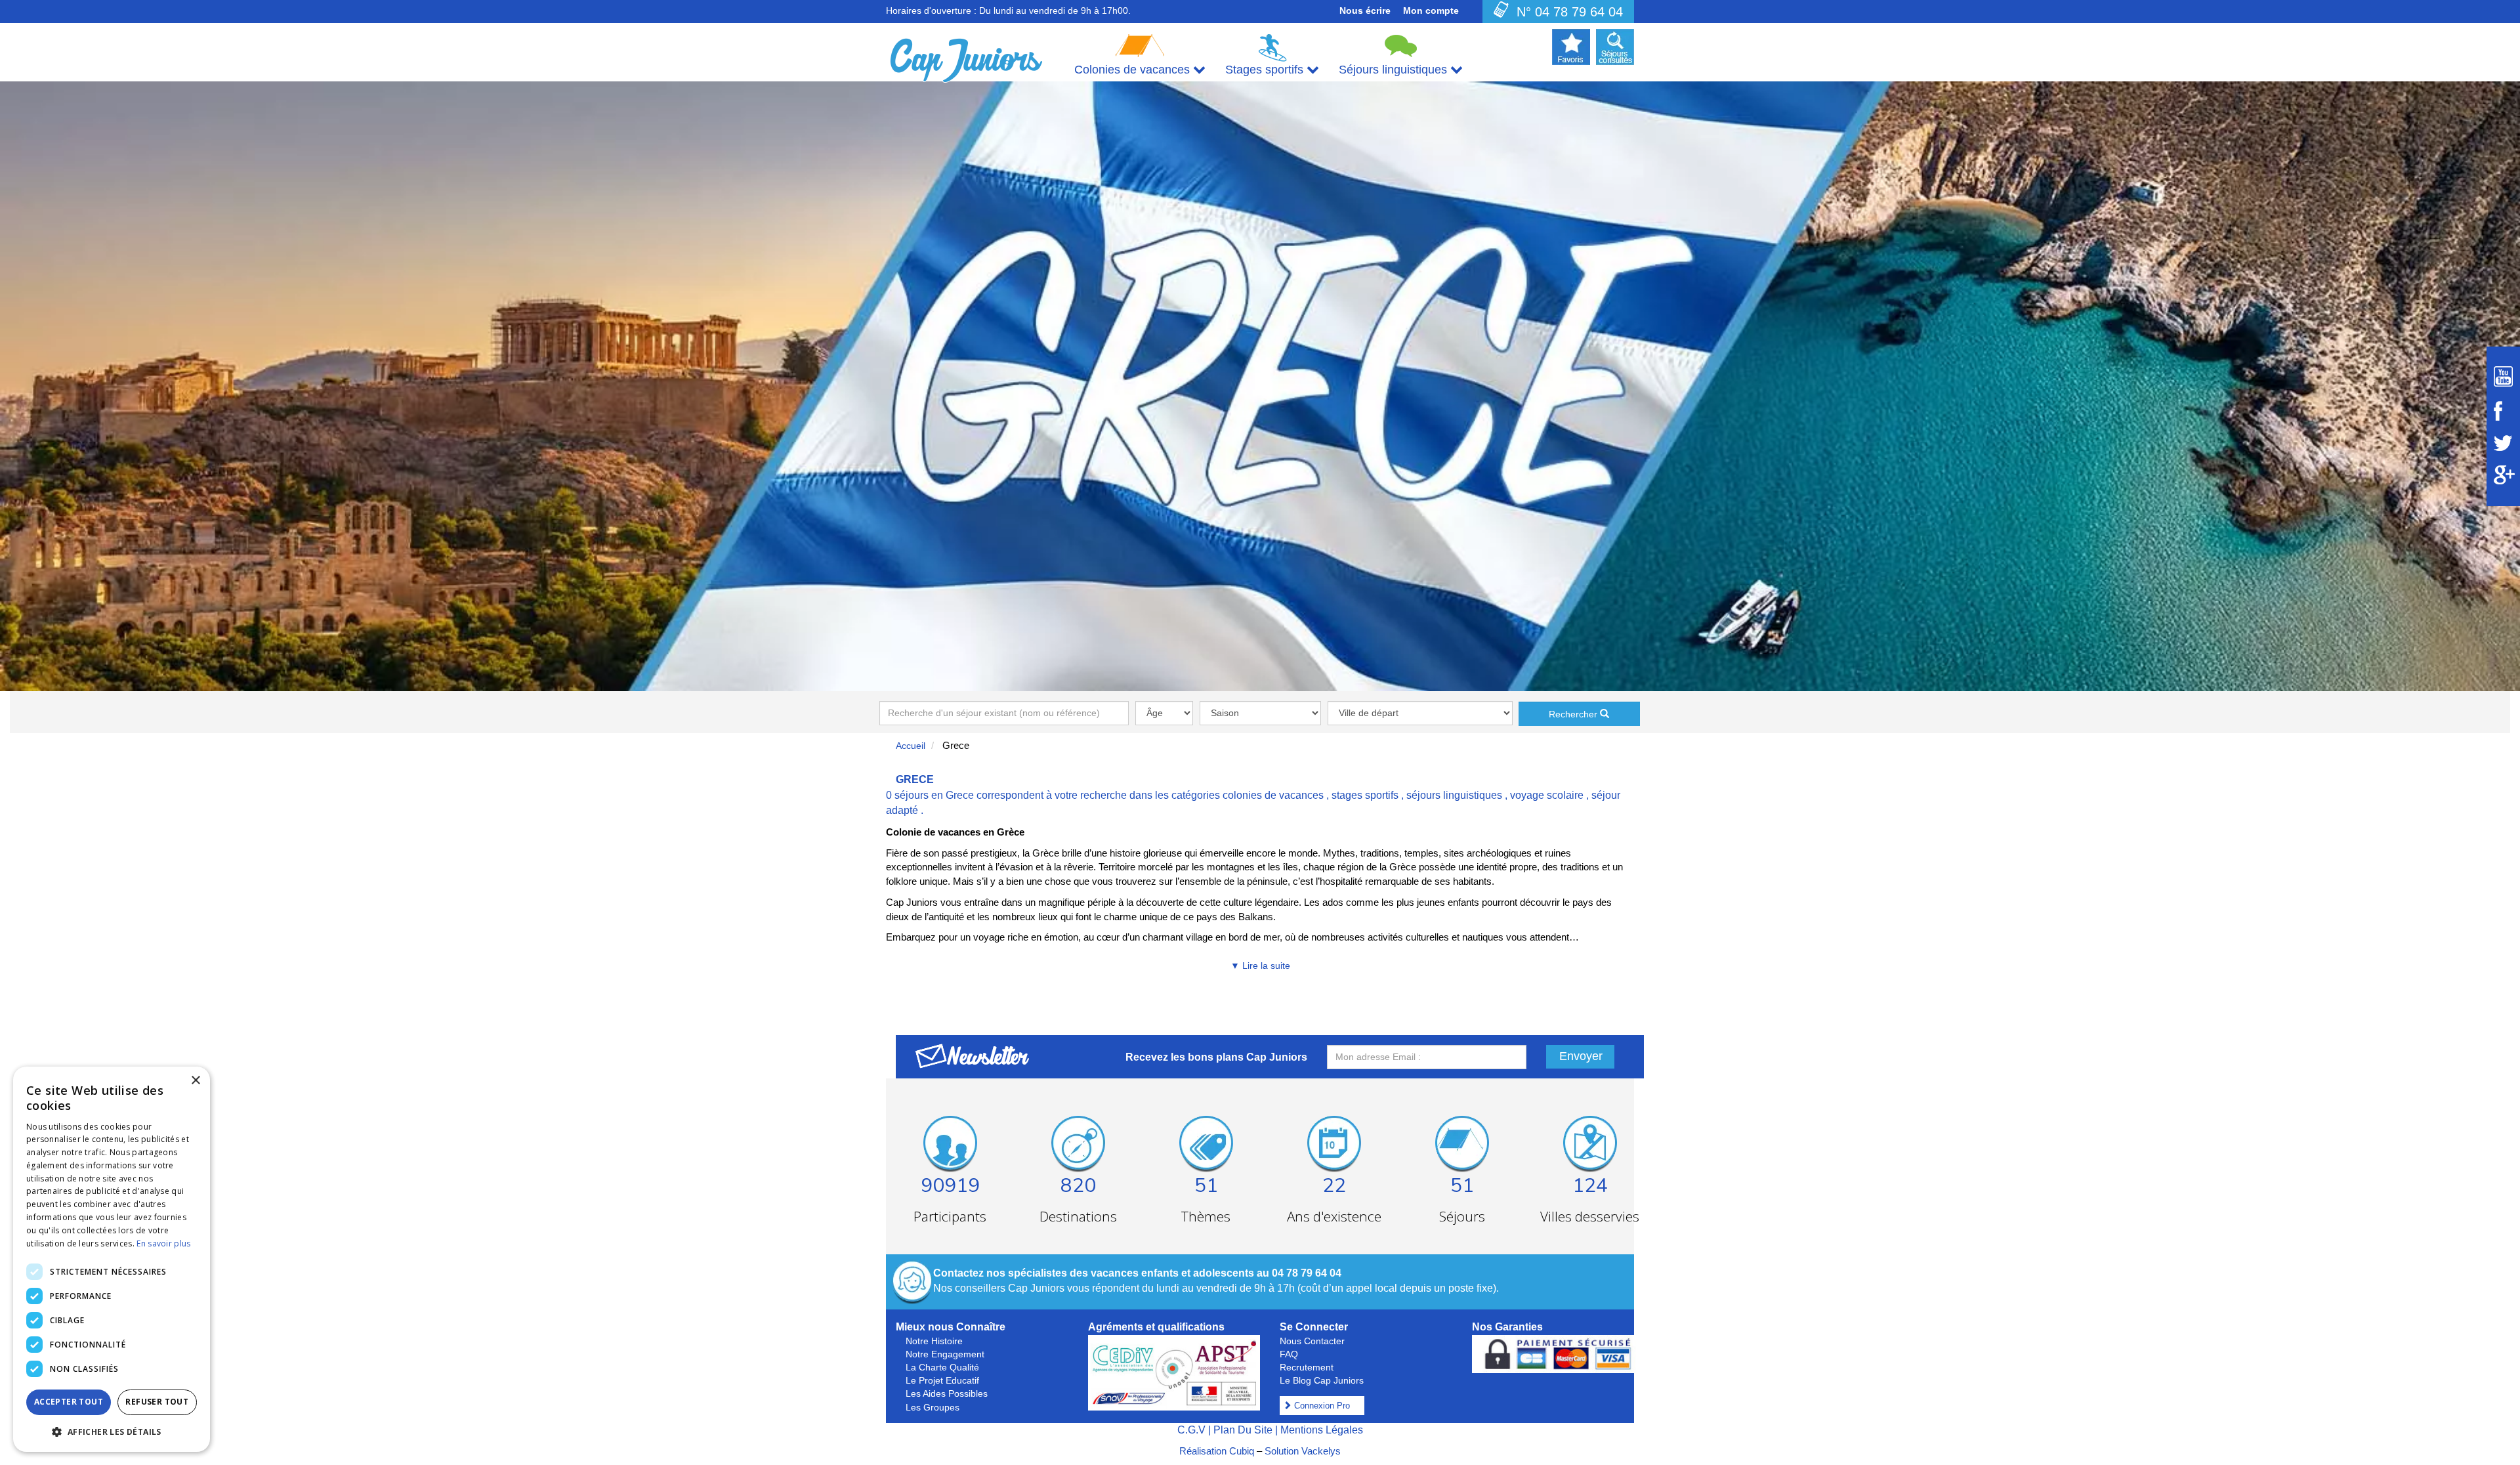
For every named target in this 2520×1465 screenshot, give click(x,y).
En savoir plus (163, 1243)
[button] (112, 1431)
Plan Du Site (1243, 1430)
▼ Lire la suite (1260, 966)
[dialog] (112, 1259)
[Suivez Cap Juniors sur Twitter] (2503, 443)
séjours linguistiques (1454, 795)
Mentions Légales (1322, 1430)
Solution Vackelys (1303, 1451)
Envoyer (1581, 1056)
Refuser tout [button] (157, 1402)
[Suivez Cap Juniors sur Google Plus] (2503, 475)
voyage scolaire (1547, 795)
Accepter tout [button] (69, 1402)
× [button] (195, 1081)
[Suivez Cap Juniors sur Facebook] (2503, 411)
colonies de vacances (1273, 795)
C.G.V (1191, 1430)
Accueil (911, 746)
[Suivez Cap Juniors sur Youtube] (2503, 376)
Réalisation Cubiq (1217, 1451)
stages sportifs (1365, 795)
